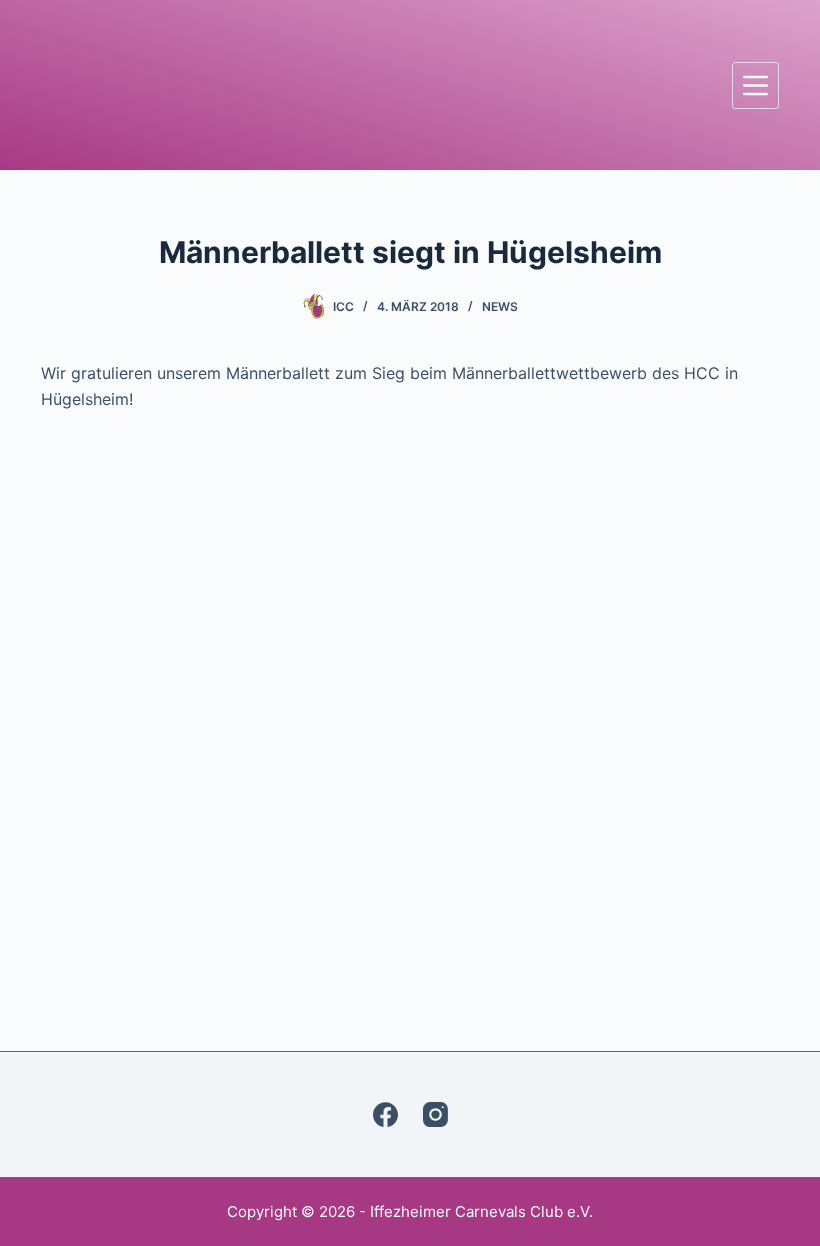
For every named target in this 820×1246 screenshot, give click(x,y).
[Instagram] (435, 1114)
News (500, 306)
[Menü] (755, 85)
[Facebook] (385, 1114)
